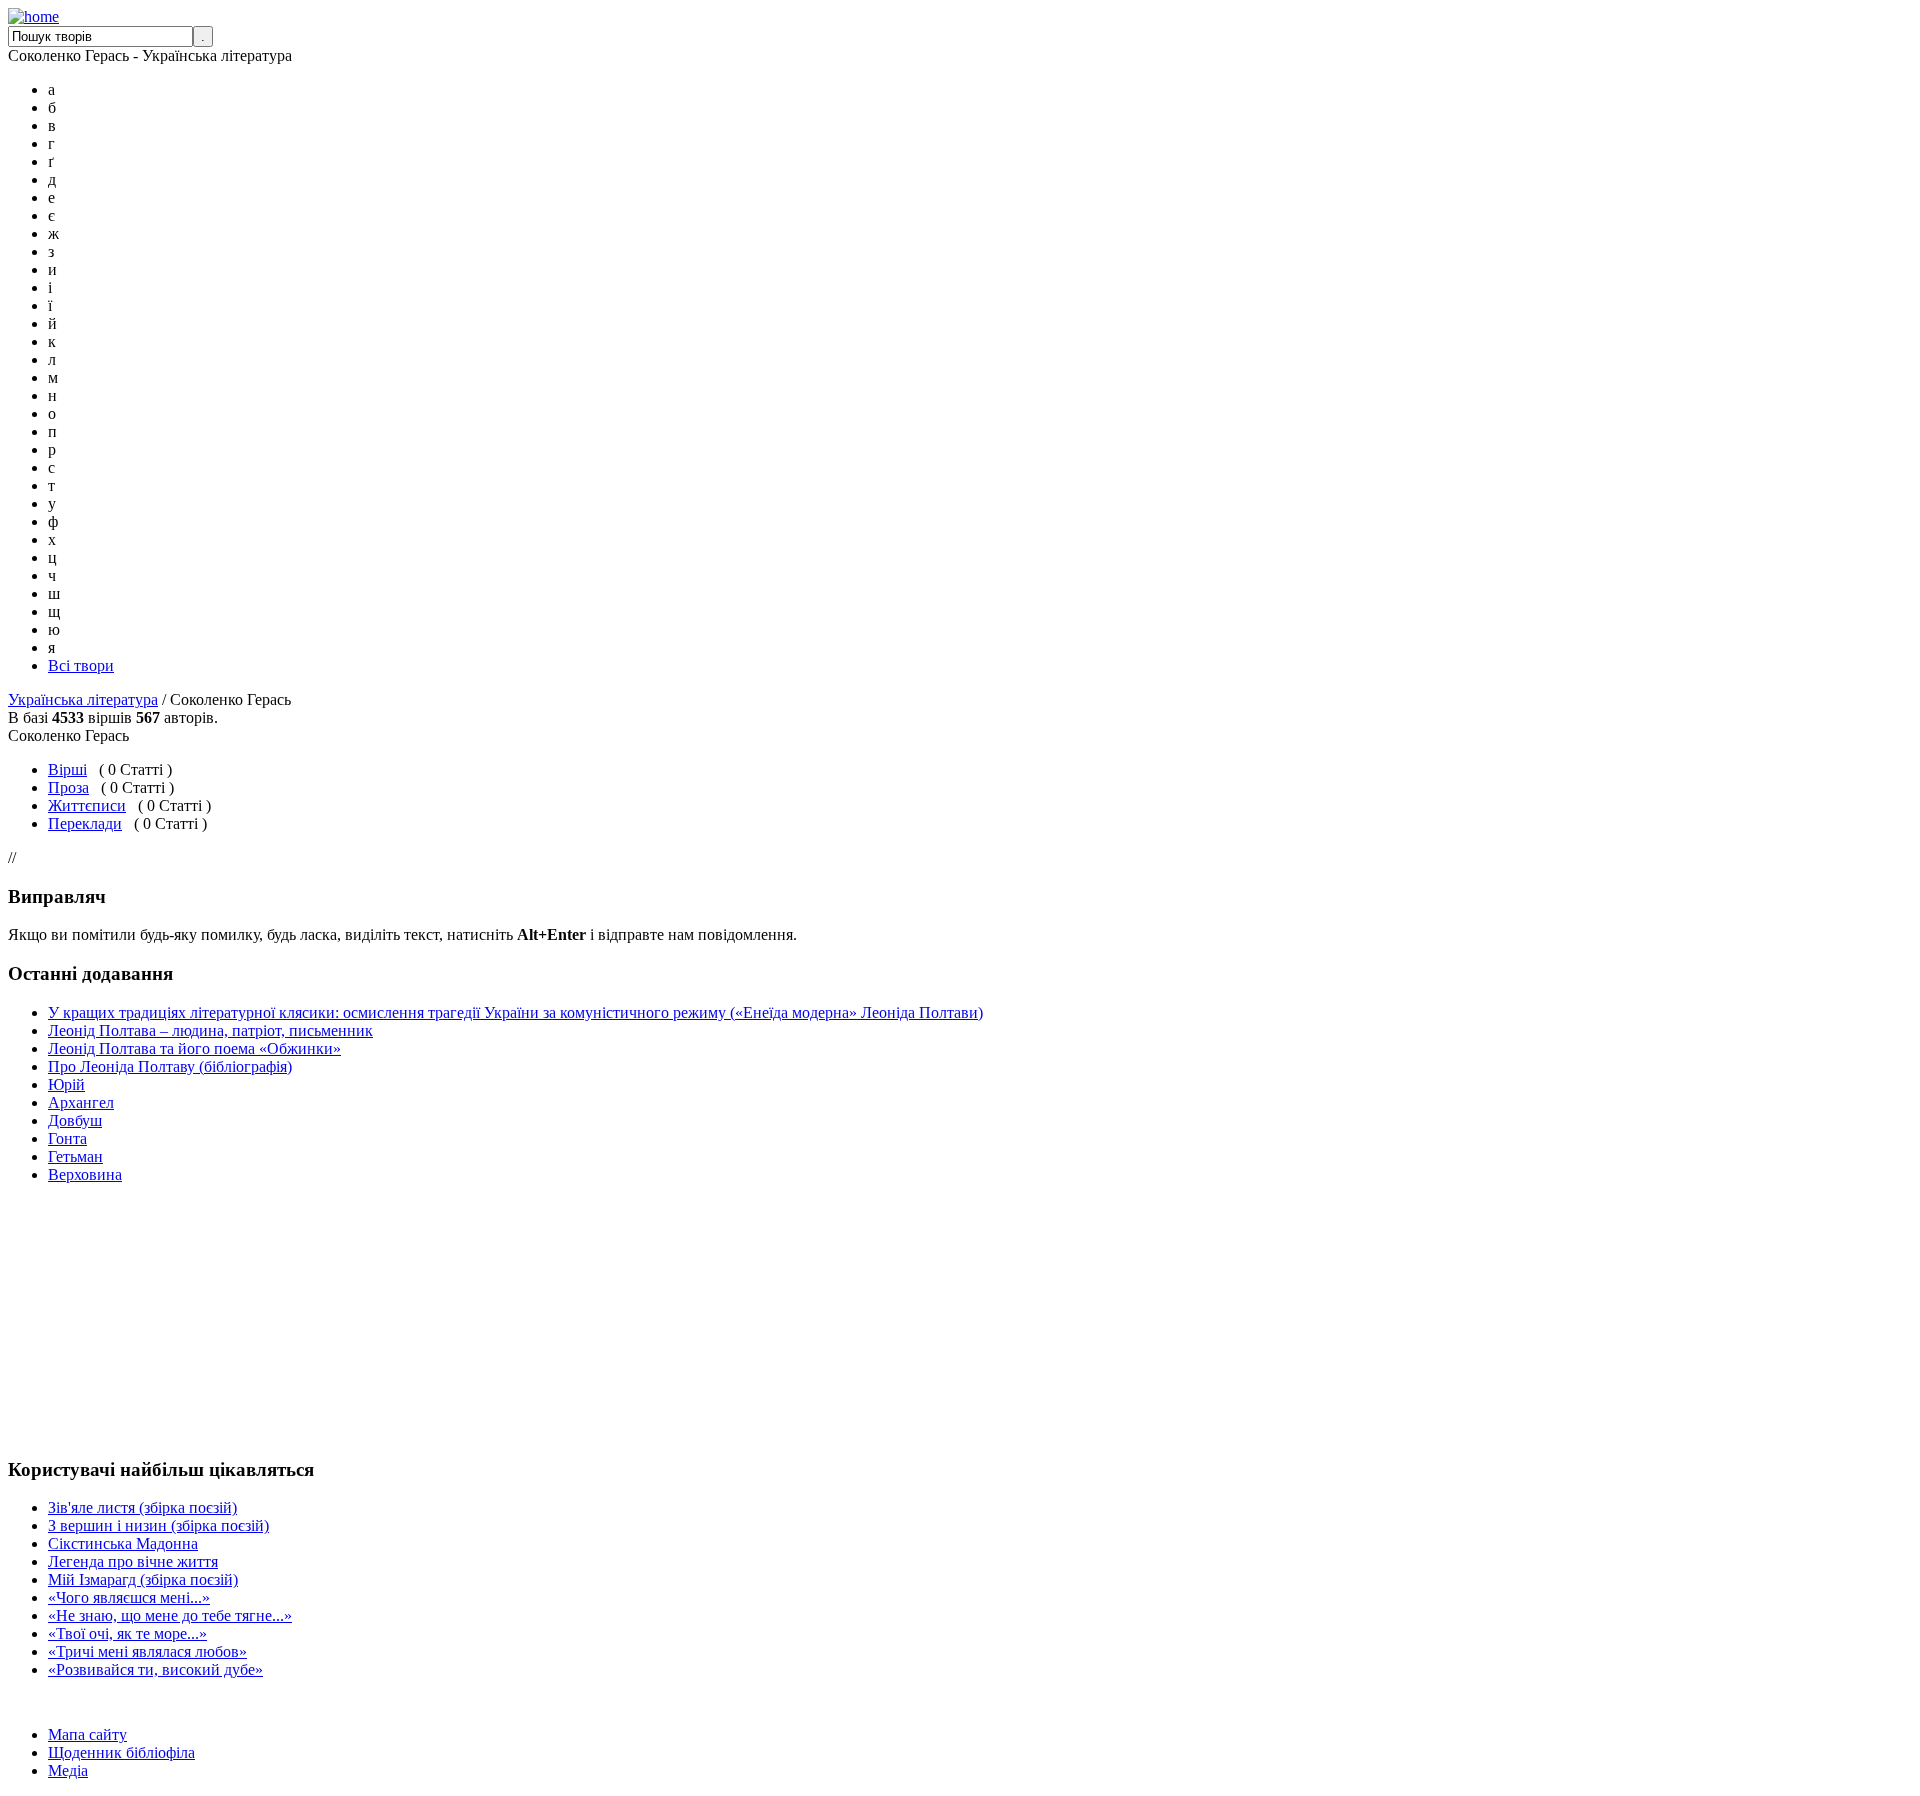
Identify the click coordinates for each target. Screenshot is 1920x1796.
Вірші (67, 769)
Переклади (85, 823)
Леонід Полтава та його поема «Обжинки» (194, 1048)
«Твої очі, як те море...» (127, 1633)
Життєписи (87, 805)
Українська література (83, 699)
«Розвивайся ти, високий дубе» (155, 1669)
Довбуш (75, 1120)
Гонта (67, 1138)
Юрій (66, 1084)
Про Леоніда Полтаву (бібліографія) (170, 1066)
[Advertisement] (68, 1320)
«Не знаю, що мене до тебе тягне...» (170, 1615)
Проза (68, 787)
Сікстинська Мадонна (123, 1543)
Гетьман (75, 1156)
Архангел (81, 1102)
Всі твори (81, 665)
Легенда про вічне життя (133, 1561)
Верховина (85, 1174)
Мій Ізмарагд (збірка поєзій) (143, 1579)
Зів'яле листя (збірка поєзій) (142, 1507)
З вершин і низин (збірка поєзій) (158, 1525)
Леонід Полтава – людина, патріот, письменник (210, 1030)
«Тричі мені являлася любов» (147, 1651)
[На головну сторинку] (33, 16)
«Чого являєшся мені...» (129, 1597)
